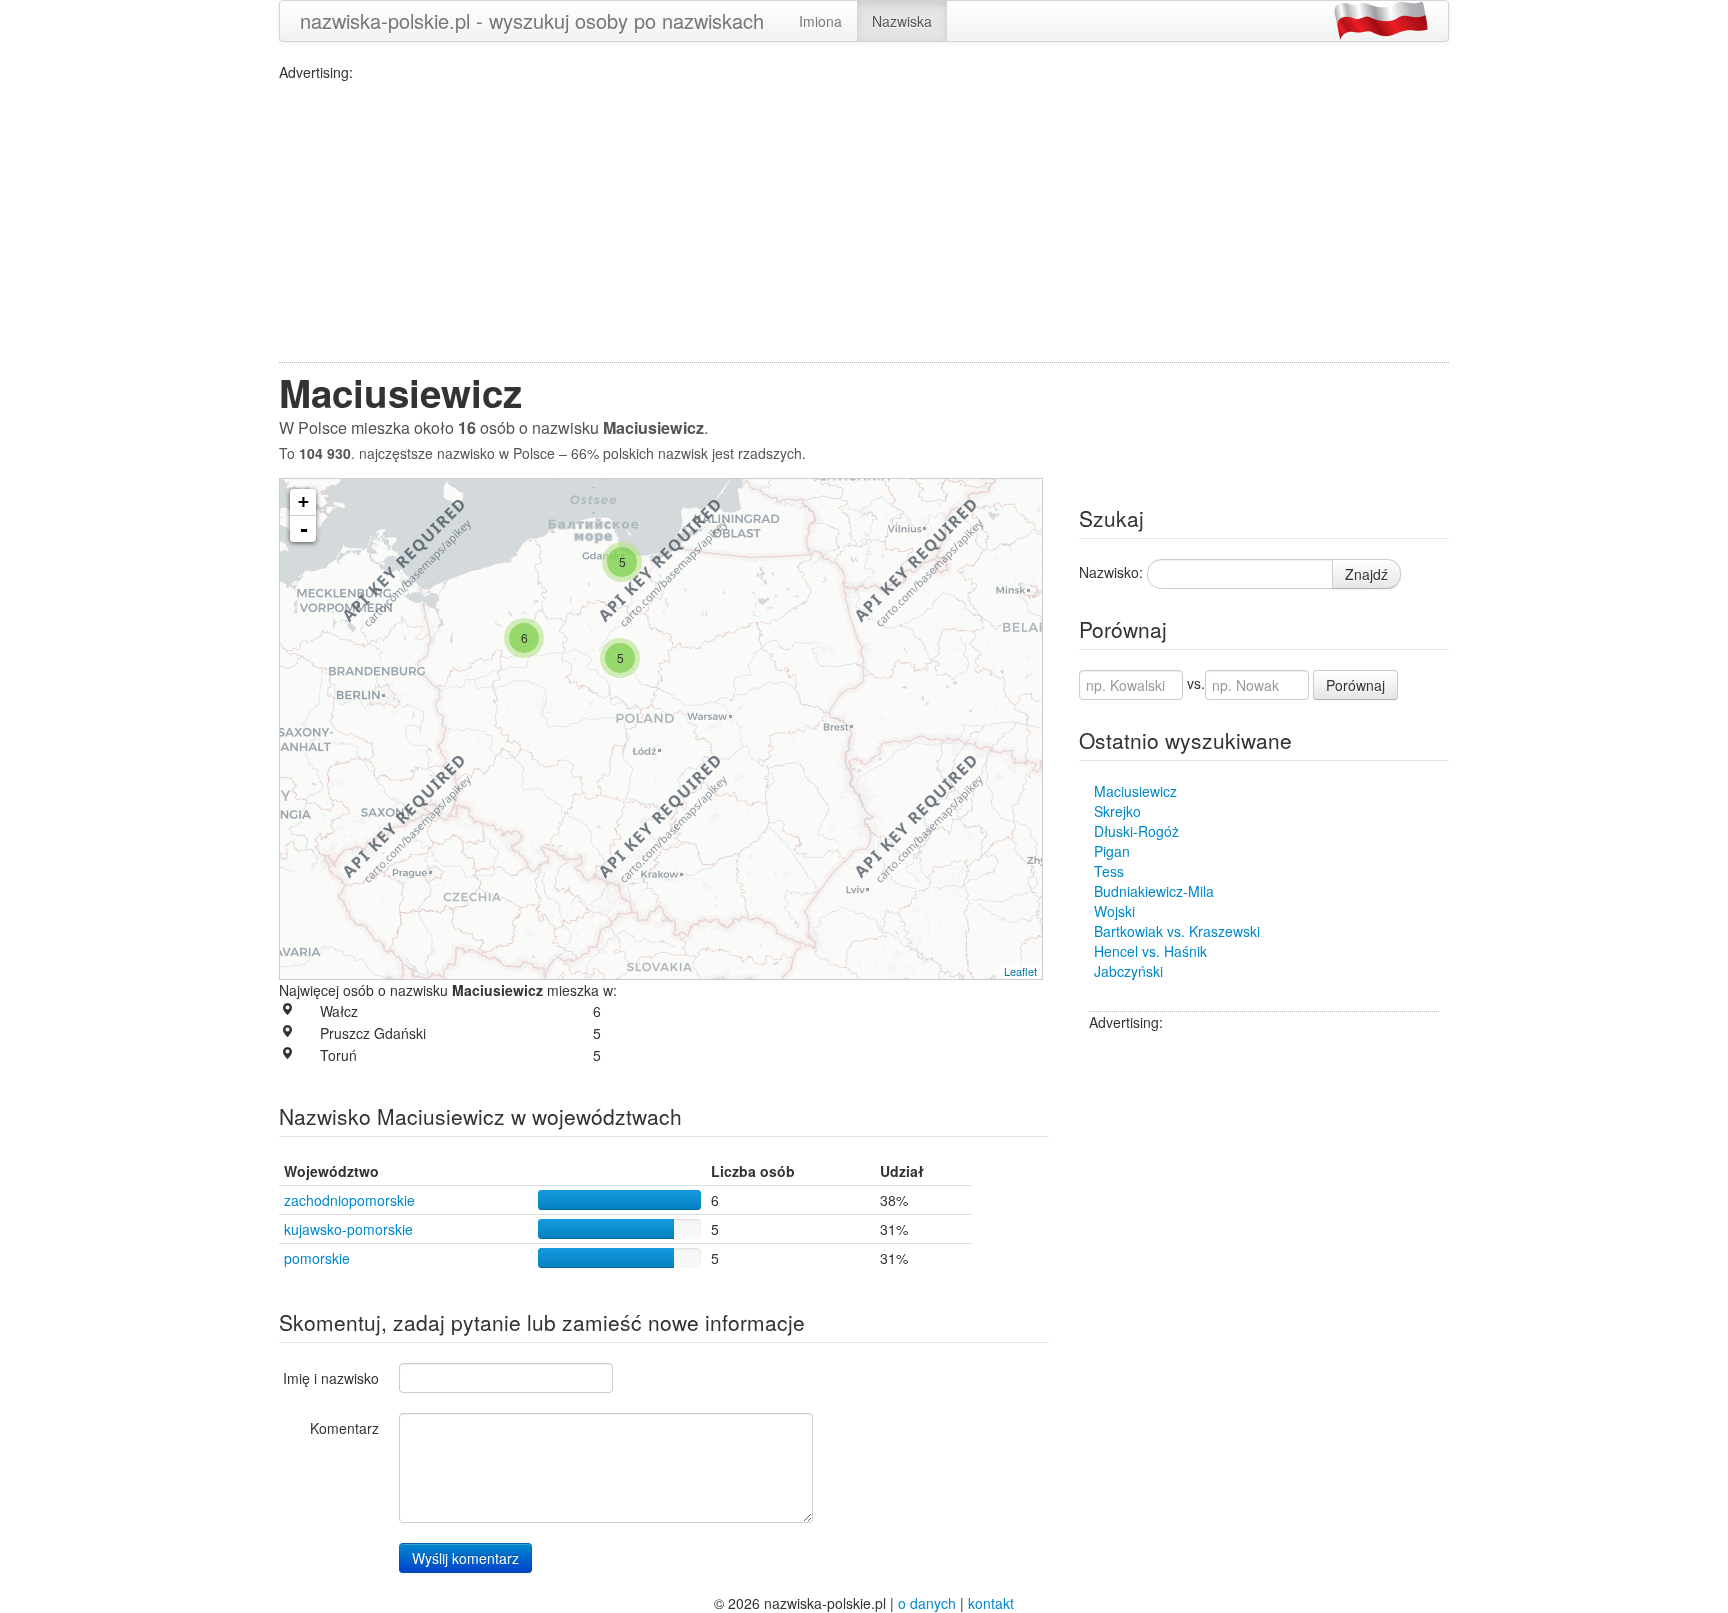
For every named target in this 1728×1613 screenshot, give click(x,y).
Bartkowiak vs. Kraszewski (1177, 931)
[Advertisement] (864, 222)
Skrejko (1117, 811)
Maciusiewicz (1135, 791)
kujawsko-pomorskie (348, 1229)
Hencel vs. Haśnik (1150, 951)
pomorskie (317, 1258)
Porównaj (1355, 685)
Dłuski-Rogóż (1136, 831)
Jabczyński (1128, 971)
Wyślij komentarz (465, 1558)
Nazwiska (902, 21)
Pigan (1112, 851)
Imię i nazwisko (331, 1378)
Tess (1109, 871)
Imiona (820, 21)
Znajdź (1366, 574)
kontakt (991, 1603)
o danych (927, 1603)
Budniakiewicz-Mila (1154, 891)
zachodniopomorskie (349, 1200)
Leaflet (1020, 971)
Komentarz (344, 1428)
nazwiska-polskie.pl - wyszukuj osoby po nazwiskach (532, 20)
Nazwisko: (1111, 572)
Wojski (1114, 911)
